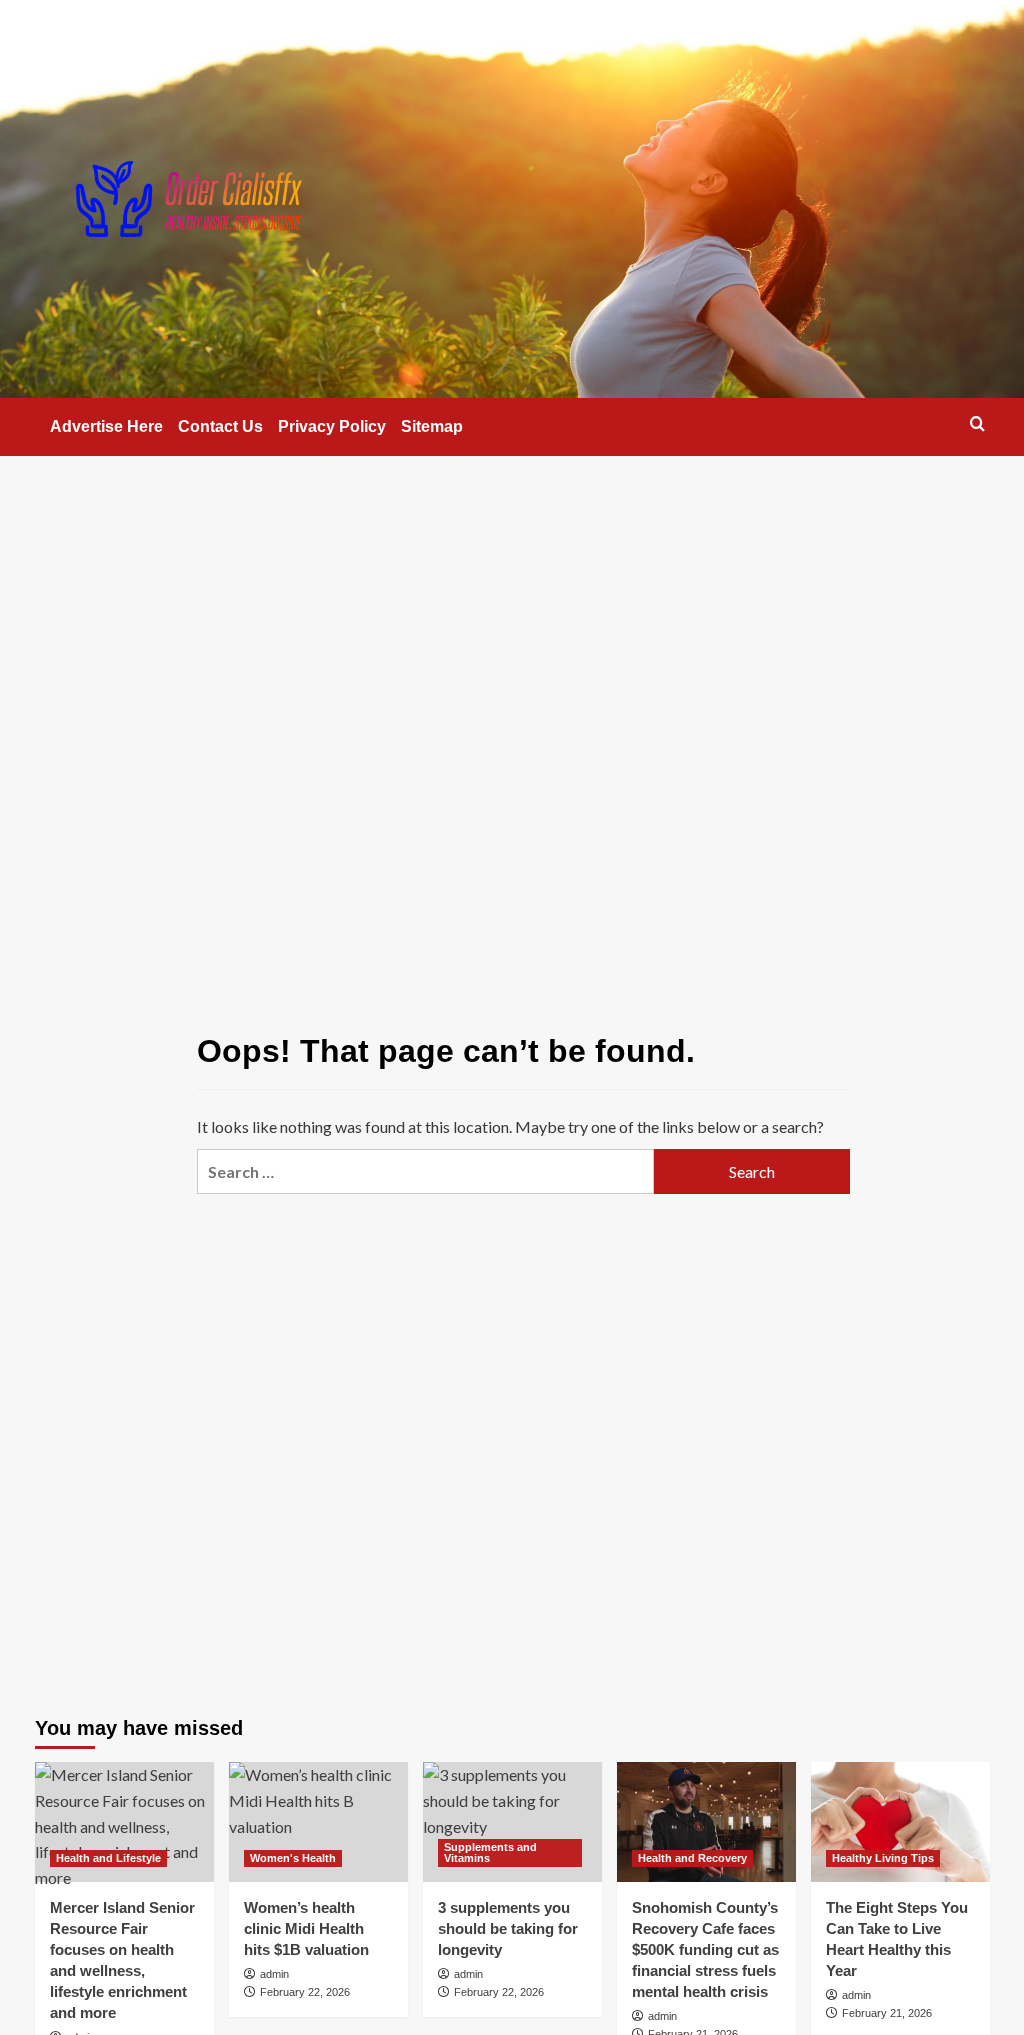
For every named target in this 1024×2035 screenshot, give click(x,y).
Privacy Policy (332, 426)
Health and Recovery (692, 1858)
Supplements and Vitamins (490, 1852)
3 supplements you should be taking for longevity (508, 1928)
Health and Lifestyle (108, 1858)
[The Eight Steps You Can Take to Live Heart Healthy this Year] (900, 1821)
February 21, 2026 (887, 2013)
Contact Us (220, 426)
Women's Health (293, 1858)
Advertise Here (106, 426)
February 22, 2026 (305, 1992)
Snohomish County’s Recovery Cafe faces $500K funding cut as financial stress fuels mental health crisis (705, 1949)
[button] (977, 423)
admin (274, 1974)
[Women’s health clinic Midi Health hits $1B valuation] (318, 1821)
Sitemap (432, 426)
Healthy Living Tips (883, 1858)
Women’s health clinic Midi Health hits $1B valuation (306, 1928)
